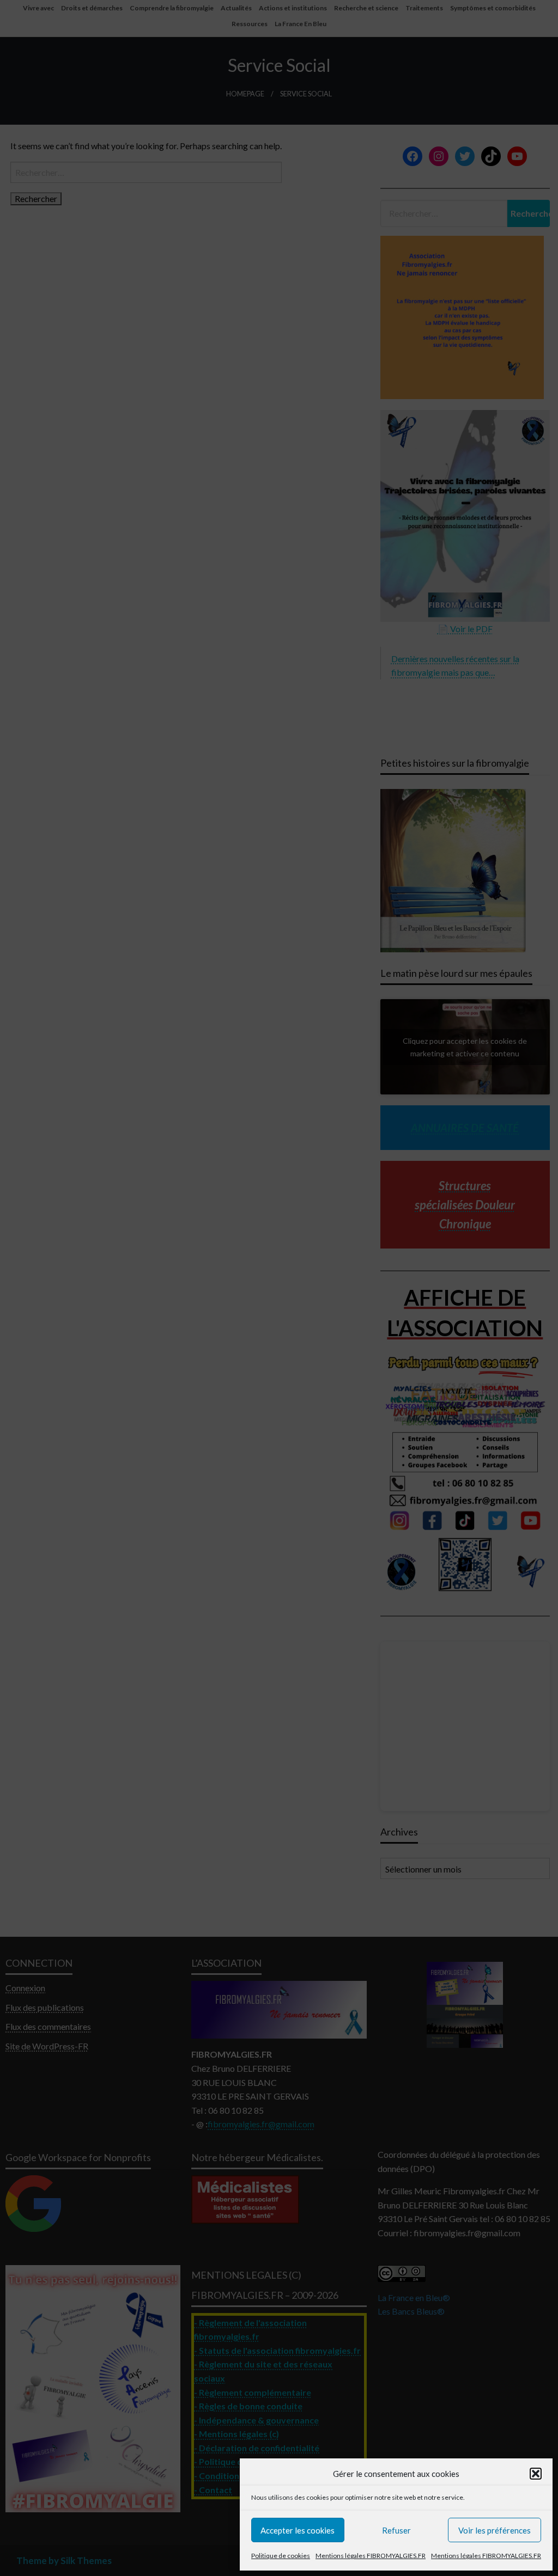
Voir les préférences (495, 2530)
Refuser (396, 2530)
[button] (536, 2474)
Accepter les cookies (298, 2530)
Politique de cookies (281, 2556)
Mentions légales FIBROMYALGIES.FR (371, 2556)
